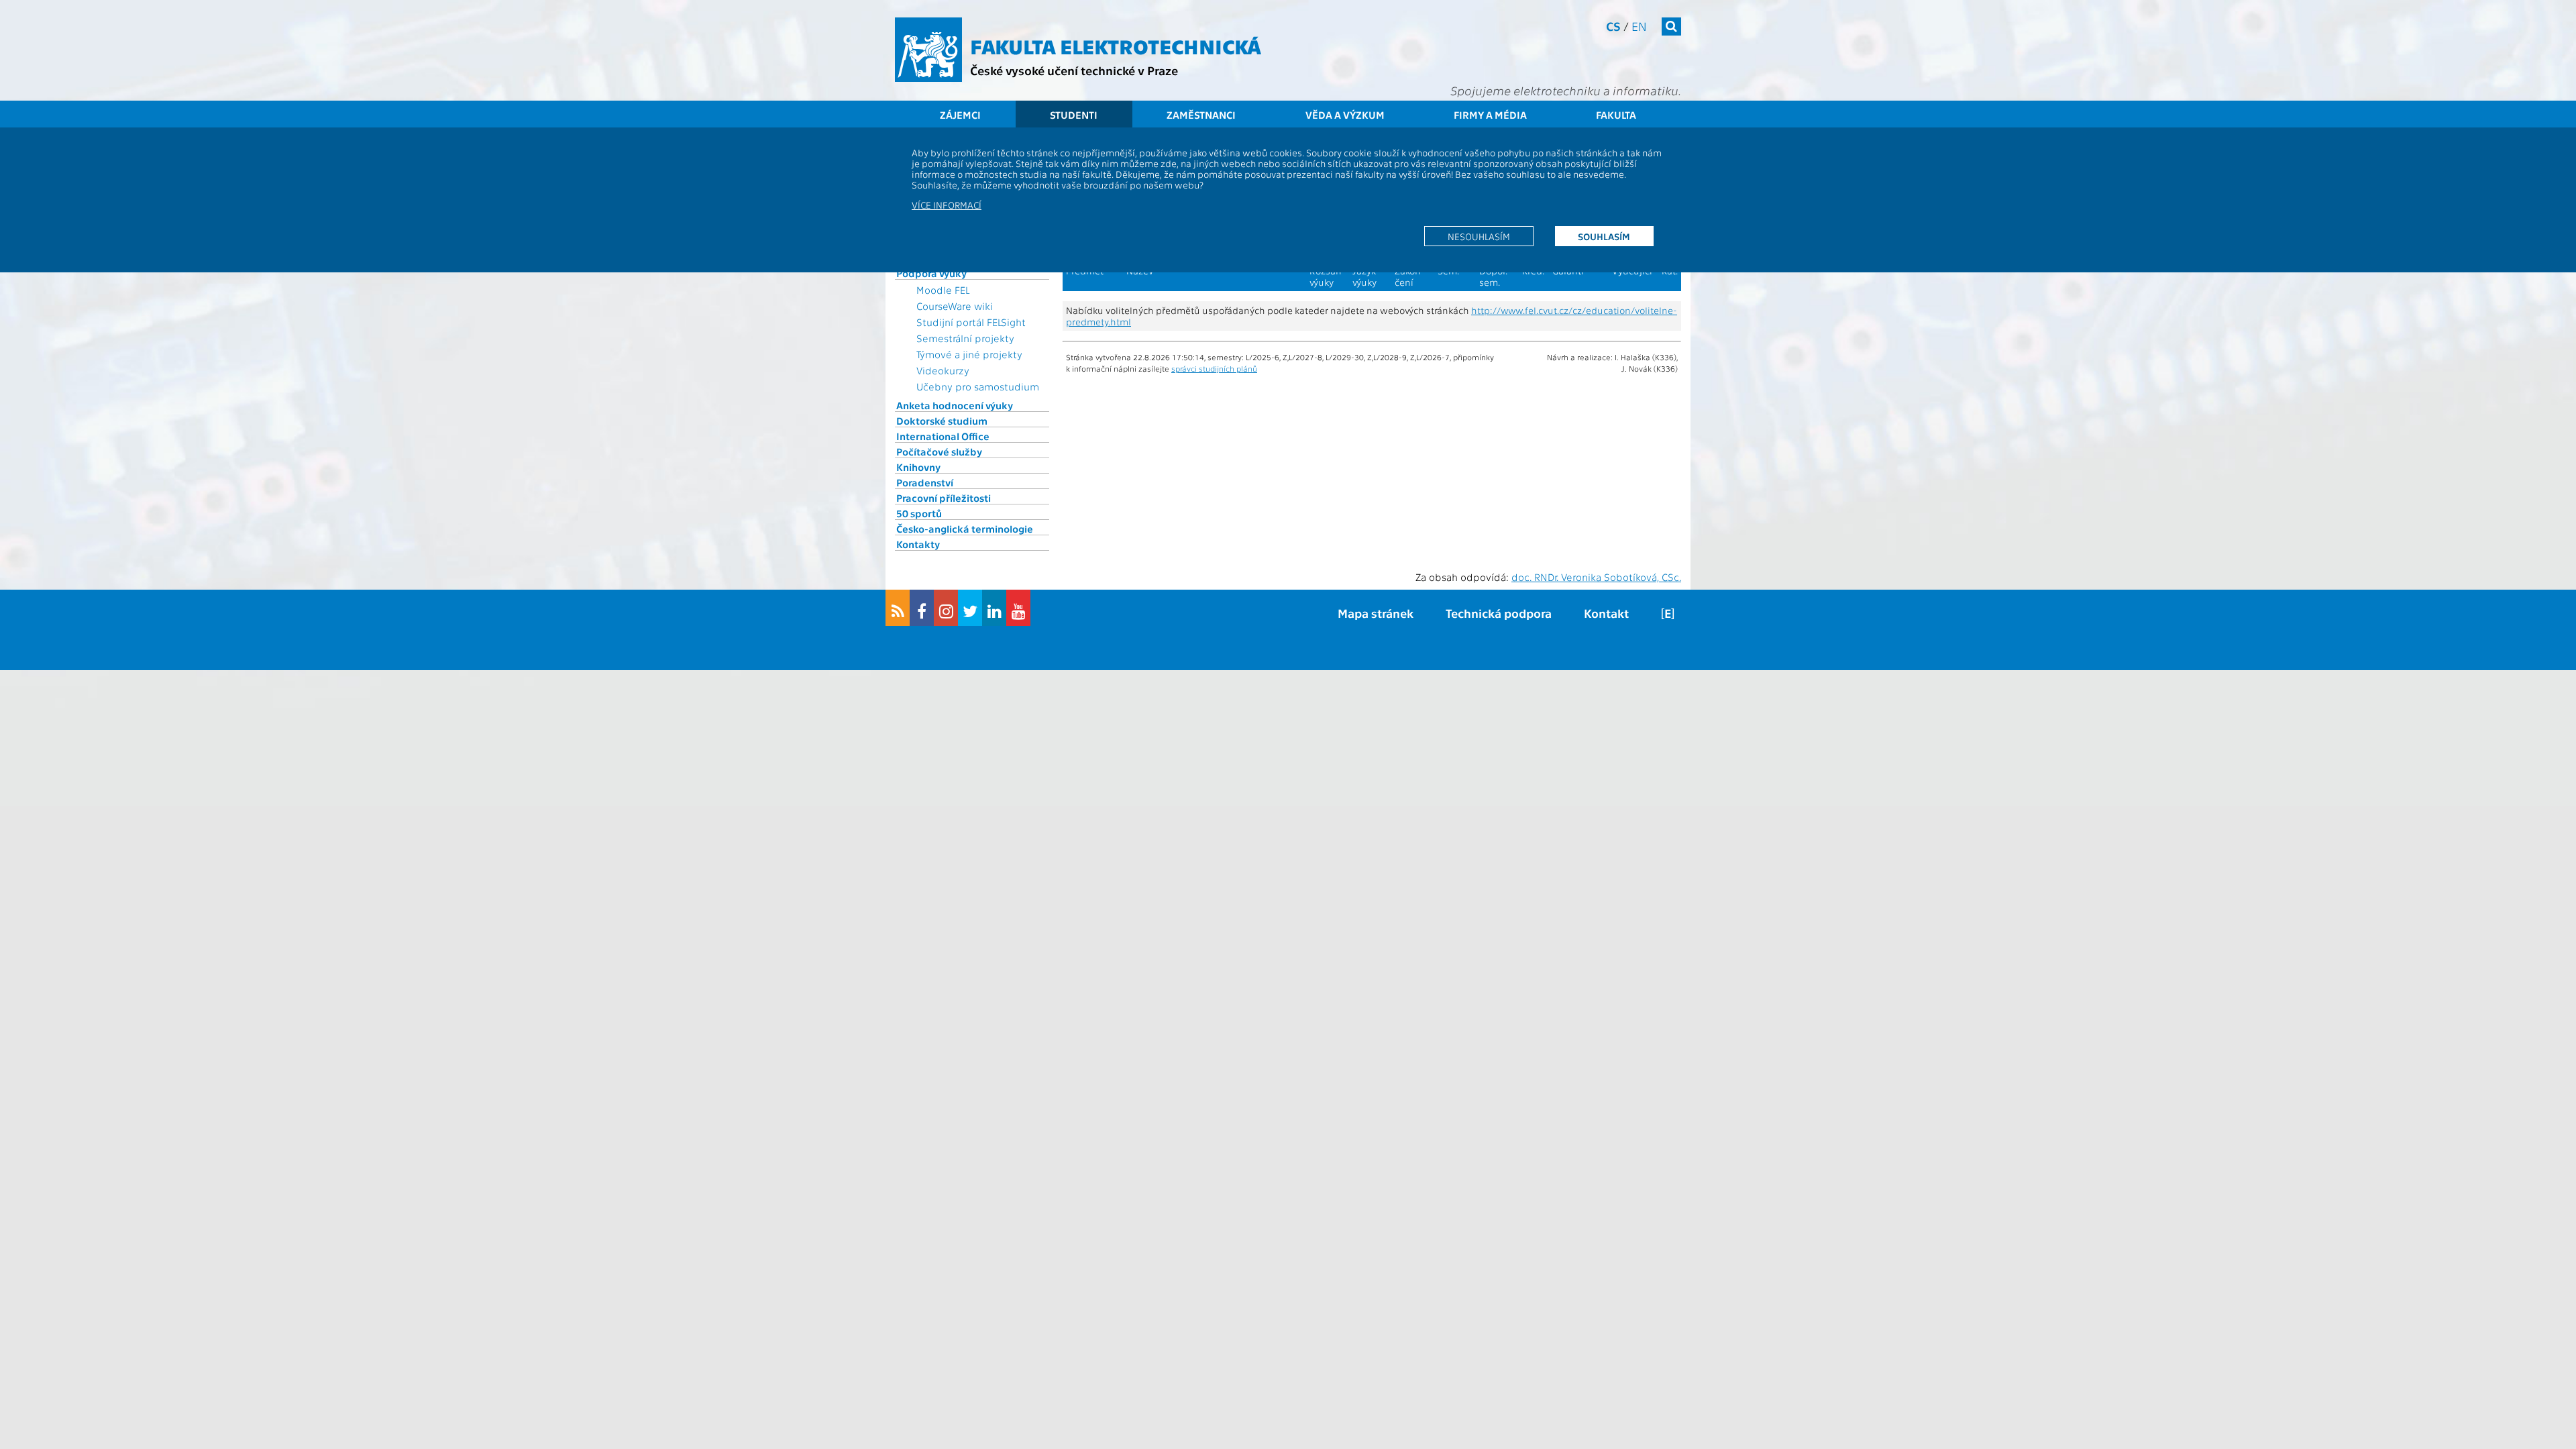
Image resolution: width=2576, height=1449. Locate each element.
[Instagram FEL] (946, 608)
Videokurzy (943, 370)
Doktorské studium (942, 421)
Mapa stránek (1376, 613)
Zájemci (960, 115)
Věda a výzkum (1345, 115)
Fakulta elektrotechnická (1116, 46)
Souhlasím (1604, 236)
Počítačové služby (939, 451)
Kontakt (1606, 613)
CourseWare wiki (955, 306)
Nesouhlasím (1479, 236)
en (1639, 26)
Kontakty (918, 544)
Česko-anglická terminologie (965, 529)
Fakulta (1616, 115)
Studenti (1074, 115)
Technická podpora (1499, 613)
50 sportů (919, 513)
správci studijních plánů (1214, 368)
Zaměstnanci (1201, 115)
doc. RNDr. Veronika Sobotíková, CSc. (1596, 577)
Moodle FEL (943, 290)
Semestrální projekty (965, 338)
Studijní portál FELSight (971, 322)
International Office (943, 436)
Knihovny (918, 467)
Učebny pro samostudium (978, 386)
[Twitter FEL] (970, 608)
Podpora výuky (931, 273)
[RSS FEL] (898, 608)
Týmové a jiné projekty (969, 354)
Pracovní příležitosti (944, 498)
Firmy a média (1490, 115)
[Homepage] (928, 50)
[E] (1668, 613)
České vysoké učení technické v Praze (1074, 70)
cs (1613, 26)
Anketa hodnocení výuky (955, 405)
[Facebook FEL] (922, 608)
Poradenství (925, 482)
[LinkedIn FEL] (994, 608)
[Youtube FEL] (1018, 608)
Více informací (947, 205)
